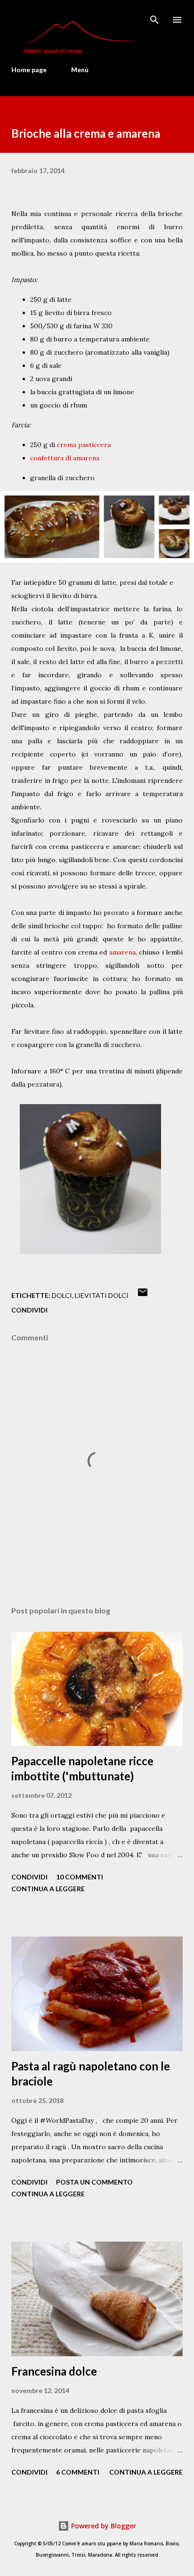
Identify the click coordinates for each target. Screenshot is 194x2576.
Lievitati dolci (102, 1295)
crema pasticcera (84, 445)
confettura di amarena (65, 458)
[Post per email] (143, 1295)
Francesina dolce (54, 2371)
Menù (80, 70)
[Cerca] (154, 17)
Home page (29, 70)
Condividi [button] (29, 1310)
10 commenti (80, 1877)
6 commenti (78, 2472)
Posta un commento (94, 2182)
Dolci (62, 1295)
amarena (122, 952)
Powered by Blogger (103, 2526)
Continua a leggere (48, 1889)
